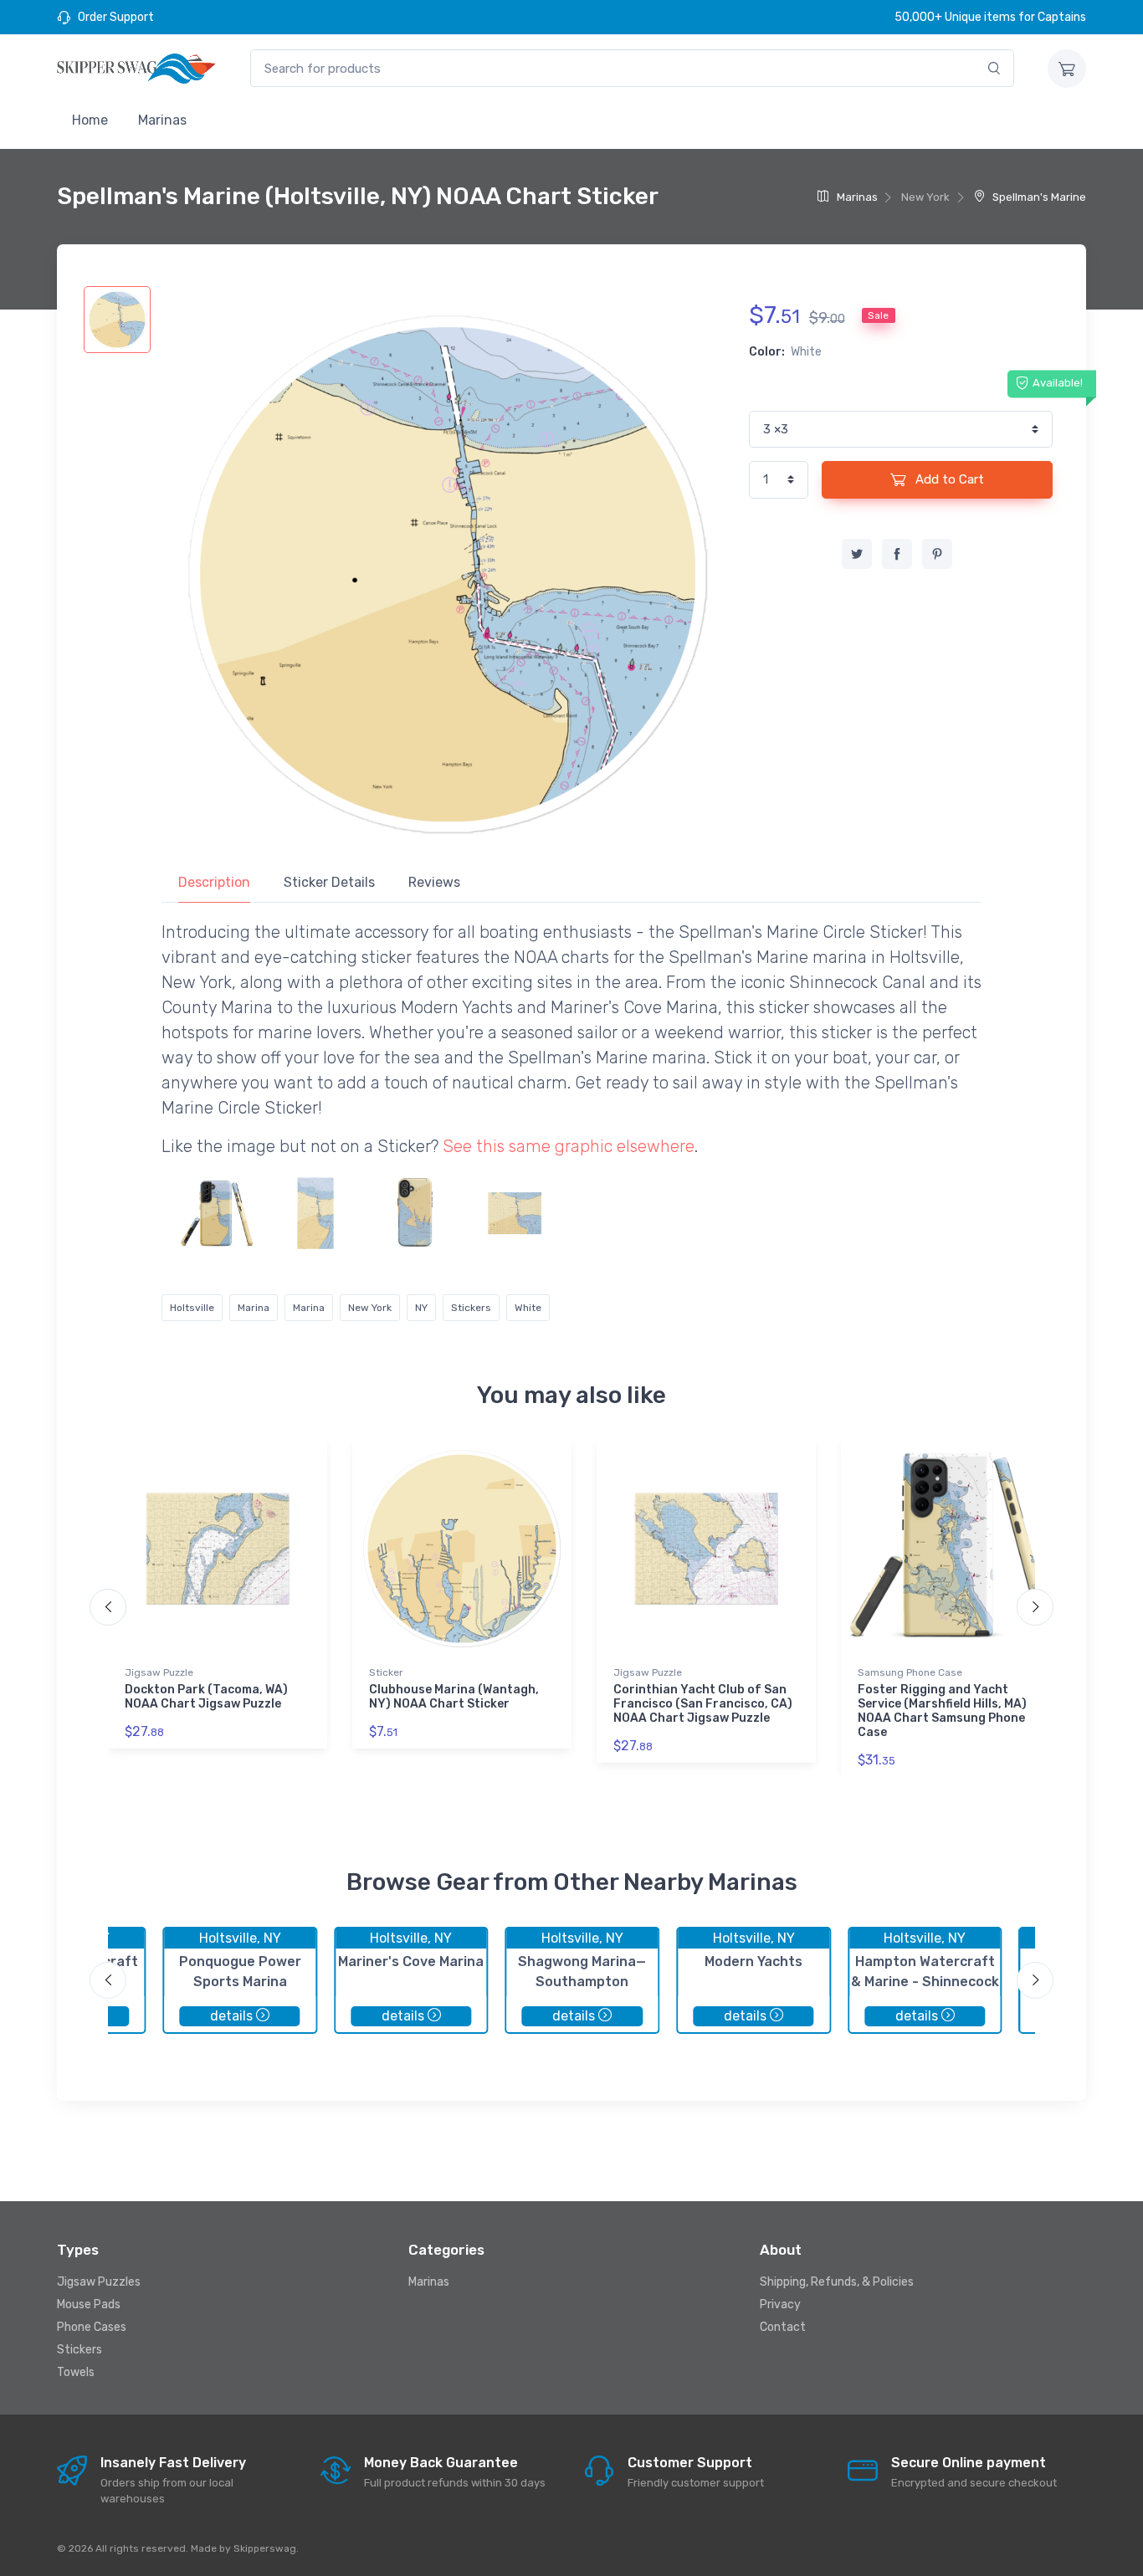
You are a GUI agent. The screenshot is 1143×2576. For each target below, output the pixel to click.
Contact (783, 2327)
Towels (76, 2372)
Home (90, 120)
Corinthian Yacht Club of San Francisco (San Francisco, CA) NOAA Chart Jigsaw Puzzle (703, 1704)
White (528, 1308)
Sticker (386, 1672)
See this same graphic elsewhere (569, 1146)
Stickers (471, 1308)
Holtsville (192, 1308)
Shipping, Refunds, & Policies (837, 2282)
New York (370, 1308)
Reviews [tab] (434, 882)
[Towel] (315, 1213)
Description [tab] (214, 882)
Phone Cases (92, 2327)
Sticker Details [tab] (329, 882)
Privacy (780, 2305)
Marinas (162, 120)
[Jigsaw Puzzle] (515, 1213)
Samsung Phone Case (910, 1672)
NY (421, 1308)
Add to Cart (948, 479)
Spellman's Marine (1038, 197)
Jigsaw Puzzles (99, 2282)
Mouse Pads (89, 2305)
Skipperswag (265, 2548)
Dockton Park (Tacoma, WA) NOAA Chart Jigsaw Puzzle (206, 1697)
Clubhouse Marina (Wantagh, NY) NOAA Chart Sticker (454, 1697)
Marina (254, 1308)
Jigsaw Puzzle (159, 1672)
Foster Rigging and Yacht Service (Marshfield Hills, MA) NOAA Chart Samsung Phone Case (942, 1711)
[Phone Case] (216, 1213)
